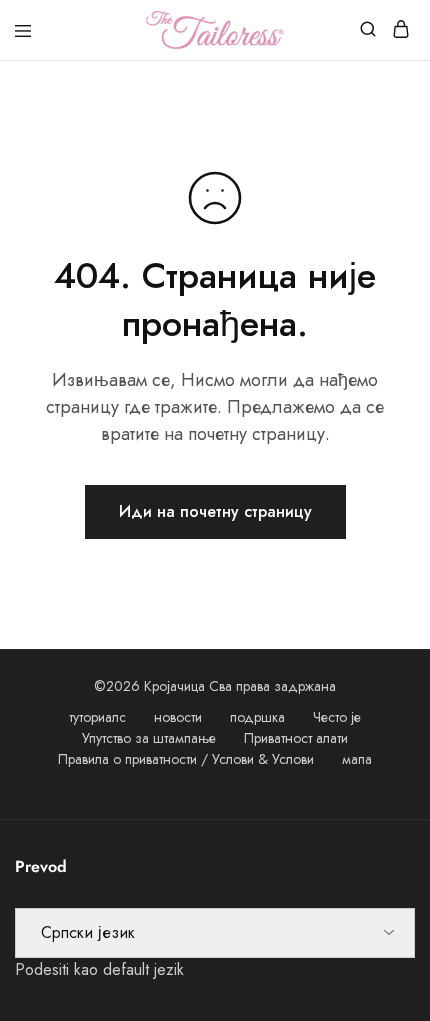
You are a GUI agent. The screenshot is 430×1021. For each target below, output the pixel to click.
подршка (257, 717)
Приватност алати (296, 738)
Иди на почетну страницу (215, 511)
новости (178, 717)
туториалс (97, 717)
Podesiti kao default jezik (99, 969)
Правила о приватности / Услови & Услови (186, 759)
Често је (337, 717)
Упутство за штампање (149, 738)
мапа (357, 759)
